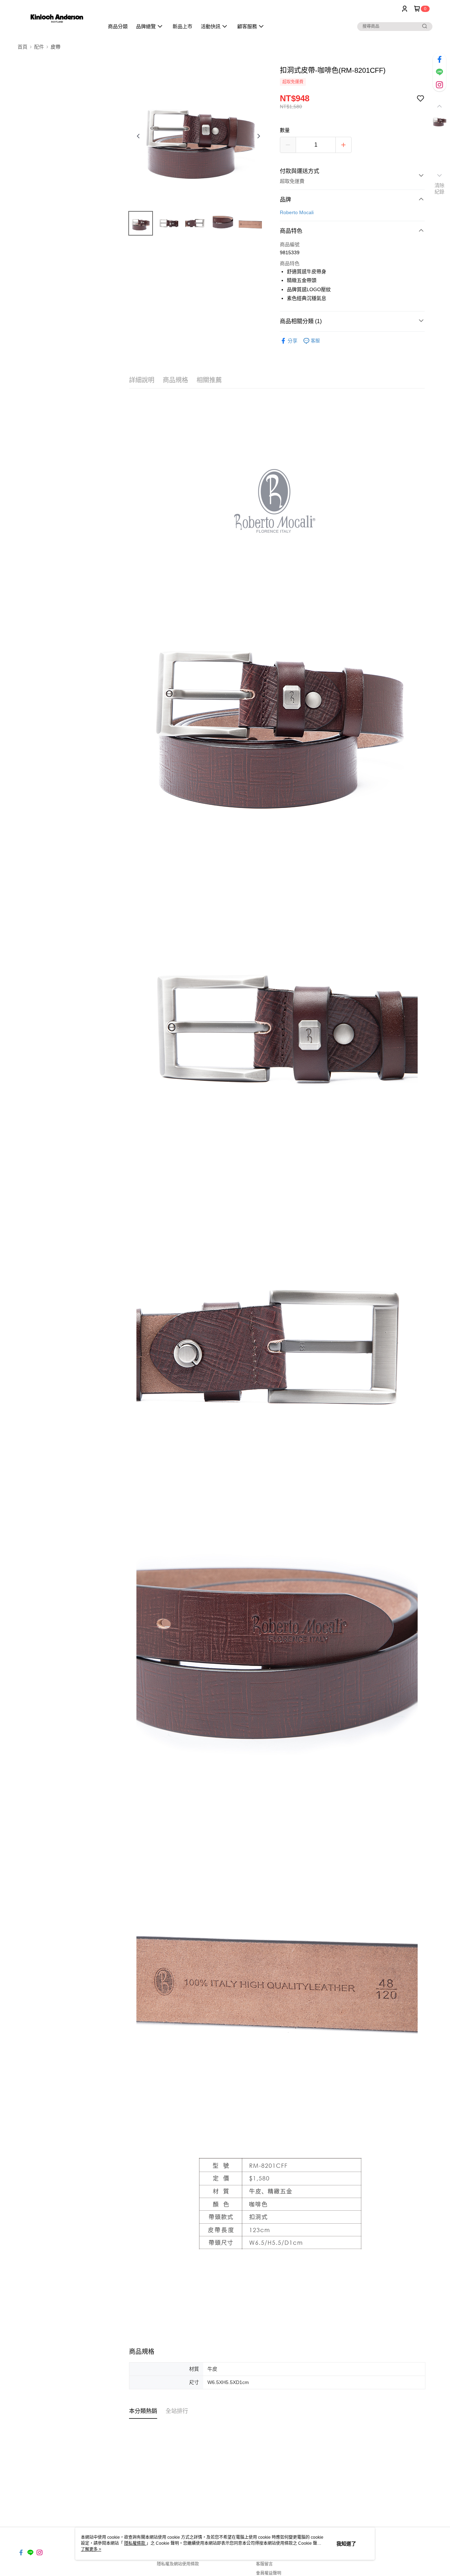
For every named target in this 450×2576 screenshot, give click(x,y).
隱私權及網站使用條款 (178, 2564)
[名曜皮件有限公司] (57, 18)
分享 (292, 341)
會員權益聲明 (269, 2573)
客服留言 (264, 2564)
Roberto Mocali (297, 212)
